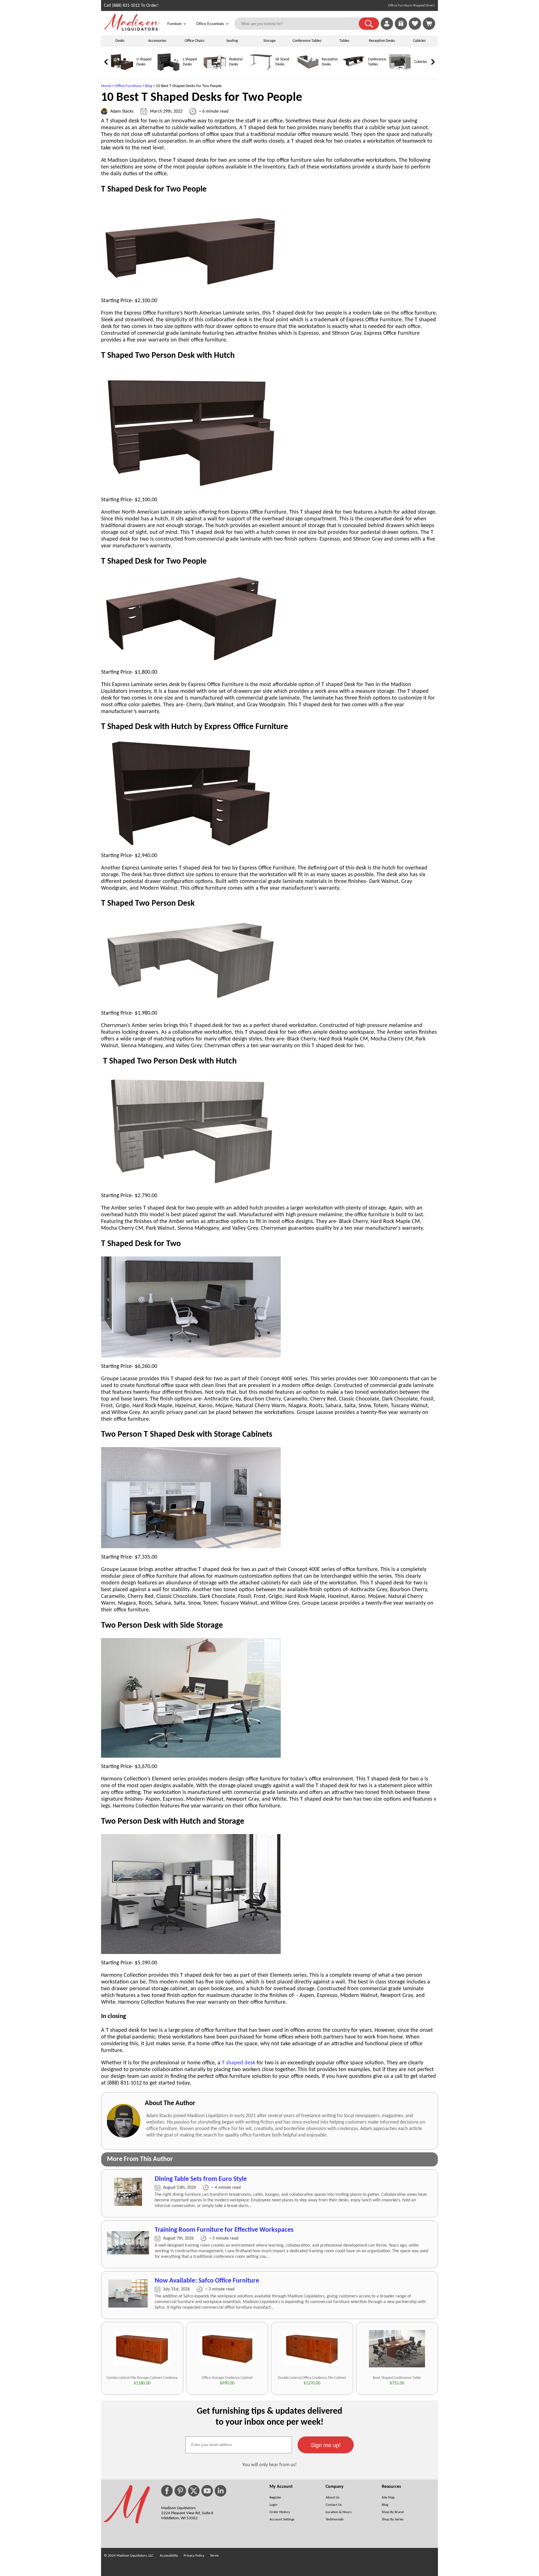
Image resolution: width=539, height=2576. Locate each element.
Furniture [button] (177, 24)
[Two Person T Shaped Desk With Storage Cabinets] (191, 1547)
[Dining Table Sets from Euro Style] (128, 2205)
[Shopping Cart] (429, 24)
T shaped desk (238, 2063)
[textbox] (239, 2445)
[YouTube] (207, 2491)
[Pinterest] (180, 2491)
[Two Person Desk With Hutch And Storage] (191, 1953)
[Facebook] (167, 2491)
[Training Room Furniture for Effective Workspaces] (128, 2253)
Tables (344, 41)
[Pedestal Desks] (215, 72)
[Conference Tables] (354, 72)
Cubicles (419, 41)
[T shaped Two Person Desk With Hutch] (191, 489)
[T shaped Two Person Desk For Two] (191, 1356)
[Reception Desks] (307, 72)
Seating (232, 41)
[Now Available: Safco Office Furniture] (128, 2306)
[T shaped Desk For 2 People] (191, 662)
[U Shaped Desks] (122, 72)
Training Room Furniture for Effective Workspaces (224, 2230)
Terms (214, 2556)
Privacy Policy (194, 2556)
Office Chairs (195, 41)
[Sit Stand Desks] (261, 72)
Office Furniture (128, 86)
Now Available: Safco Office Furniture (207, 2281)
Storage (269, 41)
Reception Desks (382, 41)
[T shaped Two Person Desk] (191, 1003)
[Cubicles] (400, 72)
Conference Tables (307, 41)
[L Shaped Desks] (168, 72)
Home (106, 86)
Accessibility (169, 2556)
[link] (429, 24)
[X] (194, 2491)
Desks (120, 41)
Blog (149, 86)
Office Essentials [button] (213, 24)
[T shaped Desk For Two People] (191, 290)
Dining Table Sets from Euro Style (201, 2179)
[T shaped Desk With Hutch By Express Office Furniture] (191, 845)
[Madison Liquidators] (132, 29)
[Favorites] (415, 29)
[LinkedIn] (221, 2491)
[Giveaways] (401, 29)
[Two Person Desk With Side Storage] (191, 1756)
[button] (369, 24)
